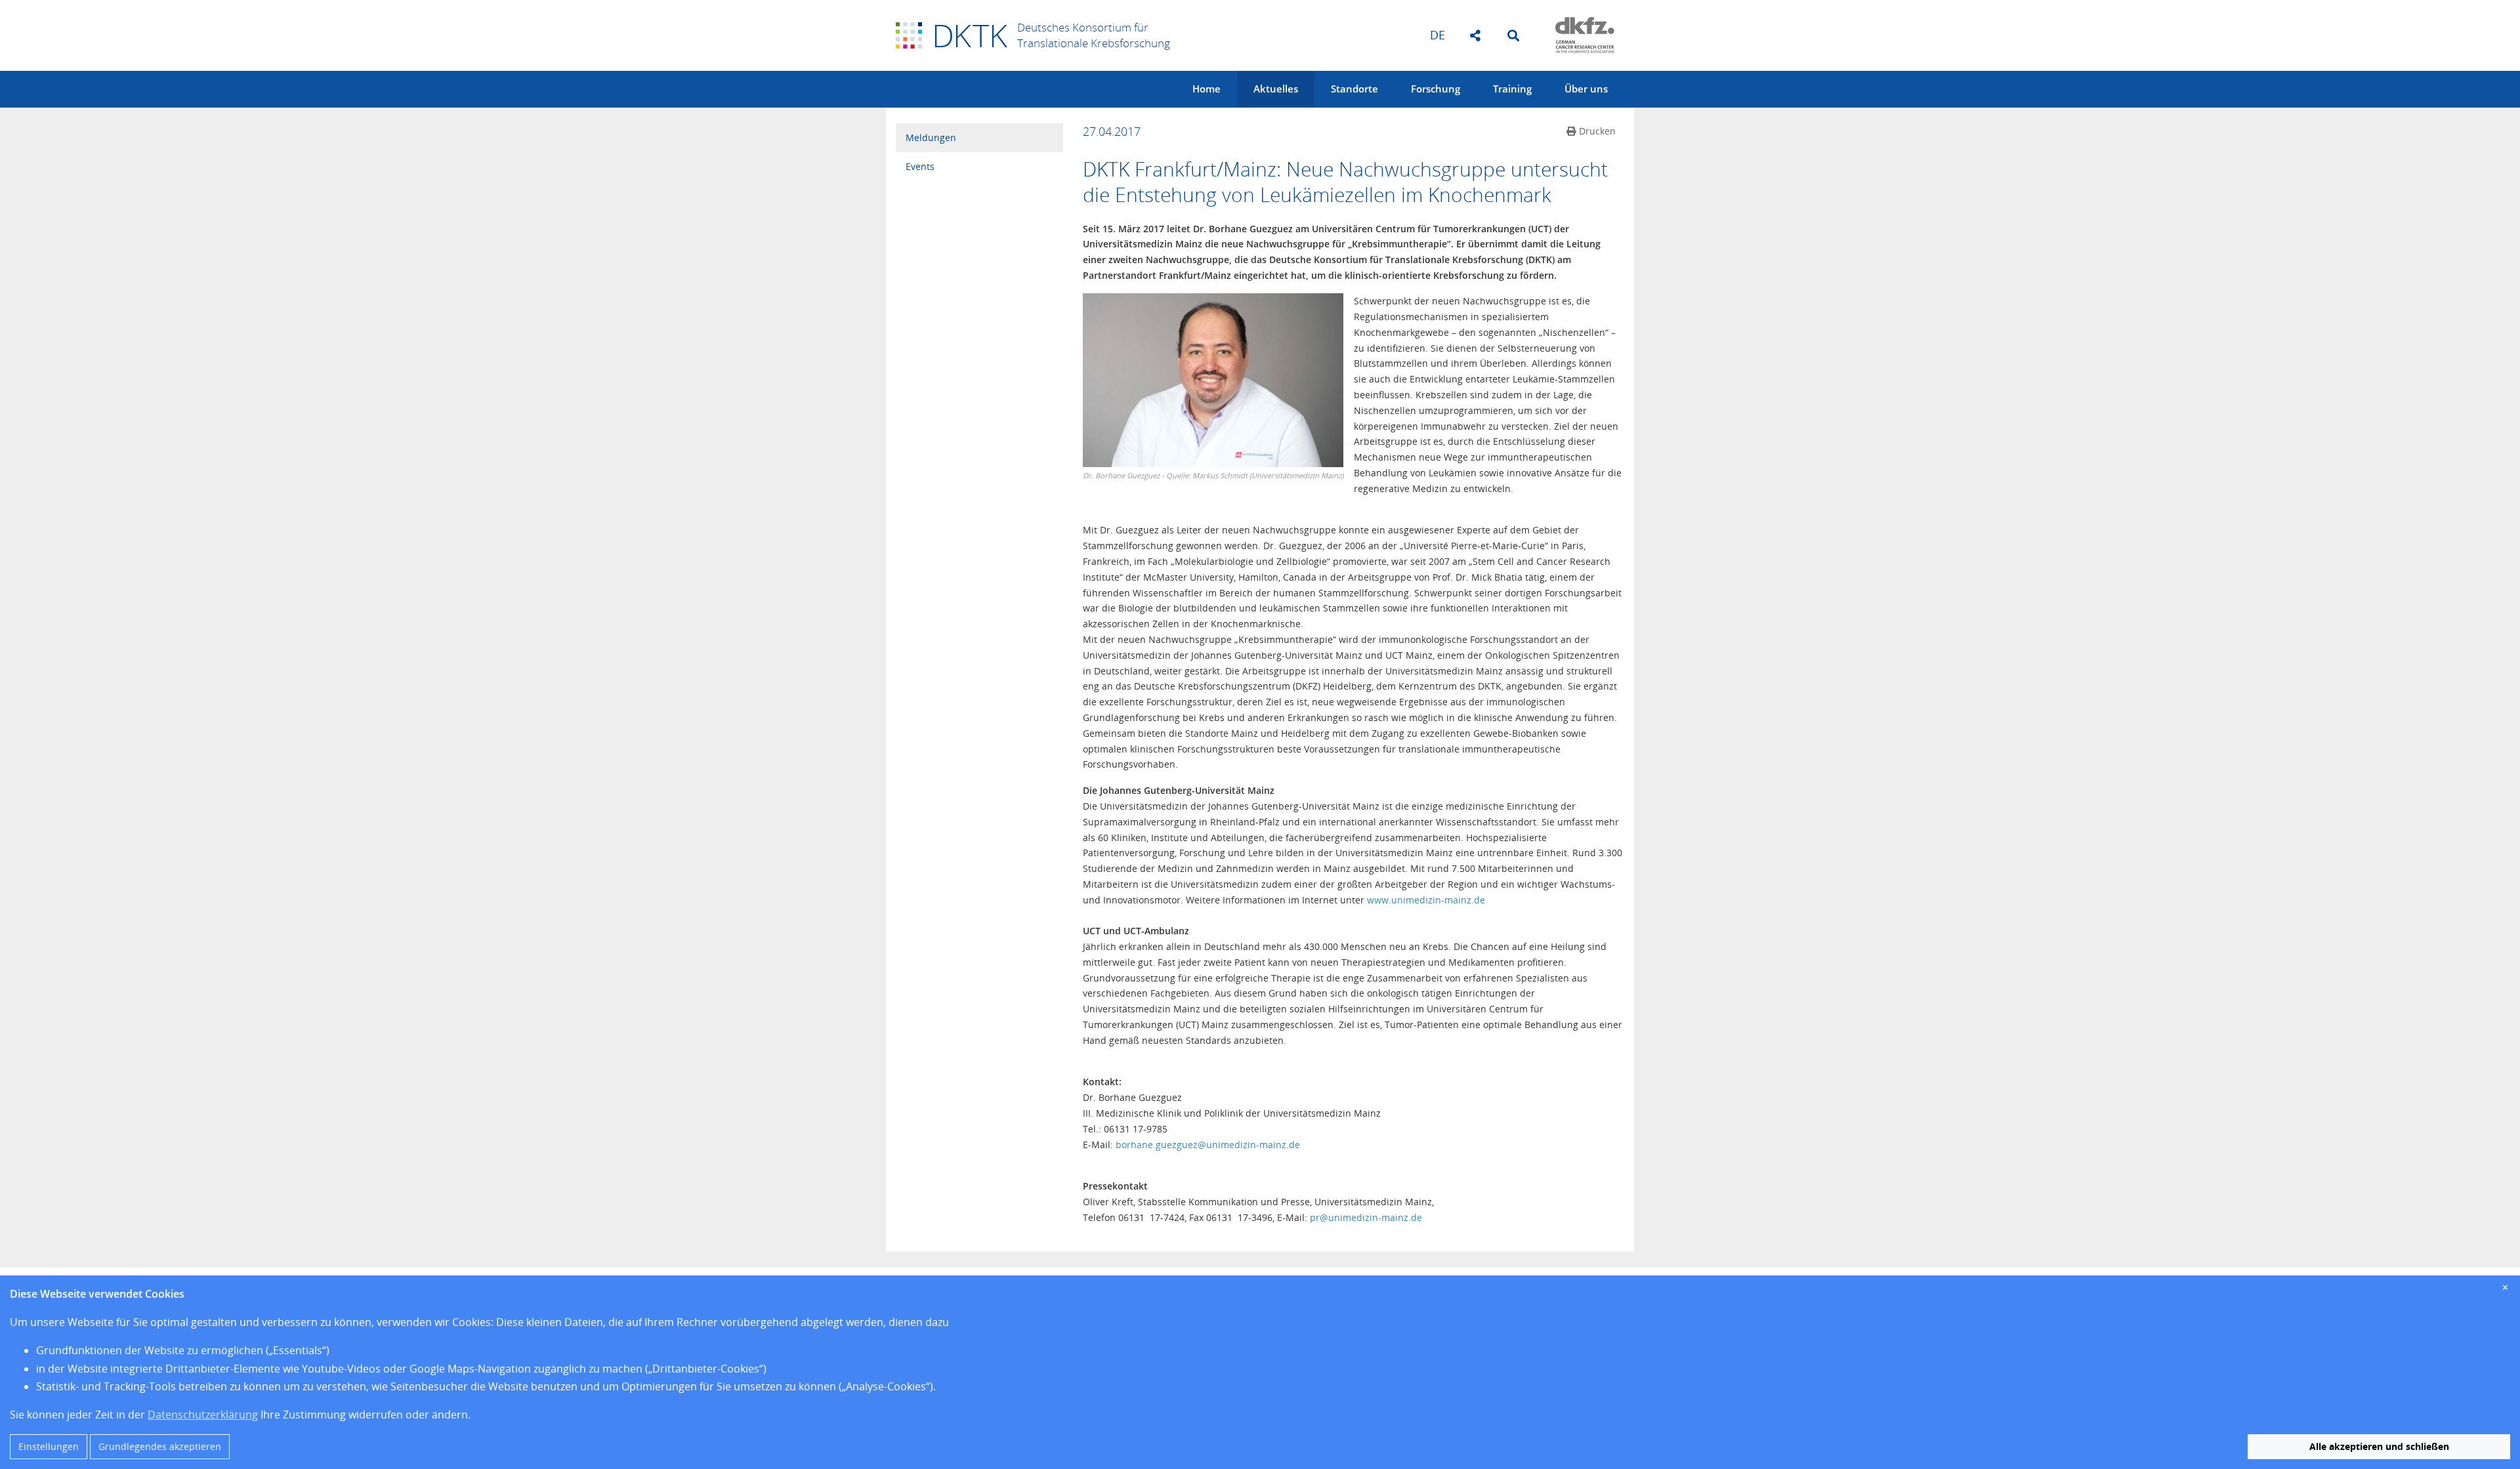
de (1438, 35)
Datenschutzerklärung (203, 1415)
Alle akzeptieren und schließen (2379, 1446)
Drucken (1597, 131)
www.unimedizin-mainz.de (1426, 900)
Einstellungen (49, 1446)
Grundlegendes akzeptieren (160, 1446)
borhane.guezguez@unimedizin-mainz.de (1208, 1145)
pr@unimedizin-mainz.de (1366, 1217)
